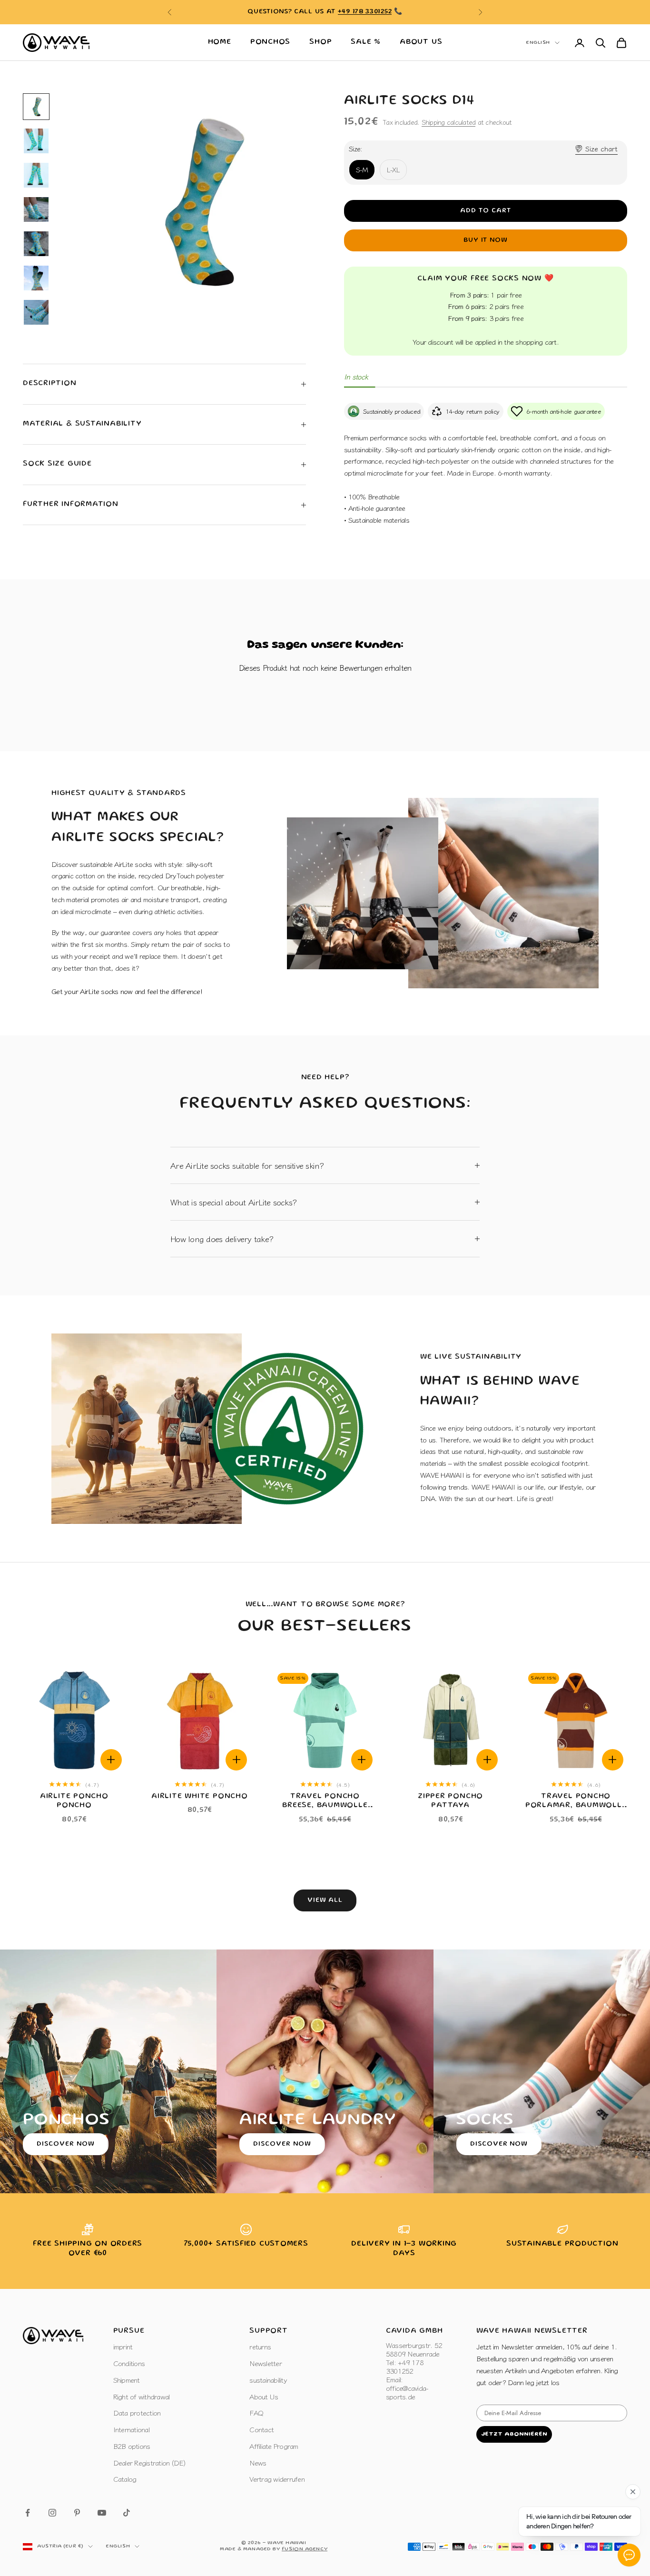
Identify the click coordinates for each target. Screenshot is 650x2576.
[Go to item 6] (36, 278)
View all (325, 1900)
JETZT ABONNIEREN (514, 2434)
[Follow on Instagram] (52, 2513)
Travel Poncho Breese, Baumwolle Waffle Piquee (325, 1802)
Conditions (129, 2363)
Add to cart (486, 211)
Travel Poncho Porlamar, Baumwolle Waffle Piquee (576, 1802)
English (538, 43)
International (131, 2429)
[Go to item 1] (36, 107)
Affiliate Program (274, 2446)
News (258, 2462)
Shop (320, 42)
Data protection (137, 2412)
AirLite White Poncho (200, 1797)
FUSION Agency (305, 2549)
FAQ (256, 2412)
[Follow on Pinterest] (77, 2513)
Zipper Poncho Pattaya (450, 1801)
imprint (123, 2346)
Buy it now (486, 240)
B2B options (132, 2446)
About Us (421, 42)
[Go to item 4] (36, 209)
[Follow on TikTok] (127, 2513)
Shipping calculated (449, 122)
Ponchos (270, 42)
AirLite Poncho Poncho (74, 1801)
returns (260, 2346)
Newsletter (266, 2363)
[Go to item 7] (36, 312)
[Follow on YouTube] (102, 2513)
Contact (261, 2429)
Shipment (127, 2380)
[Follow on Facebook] (28, 2513)
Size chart (601, 148)
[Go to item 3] (36, 175)
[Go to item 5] (36, 244)
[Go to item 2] (36, 141)
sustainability (268, 2380)
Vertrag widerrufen (277, 2479)
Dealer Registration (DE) (149, 2462)
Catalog (125, 2479)
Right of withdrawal (142, 2396)
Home (220, 42)
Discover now (66, 2144)
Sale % (366, 42)
